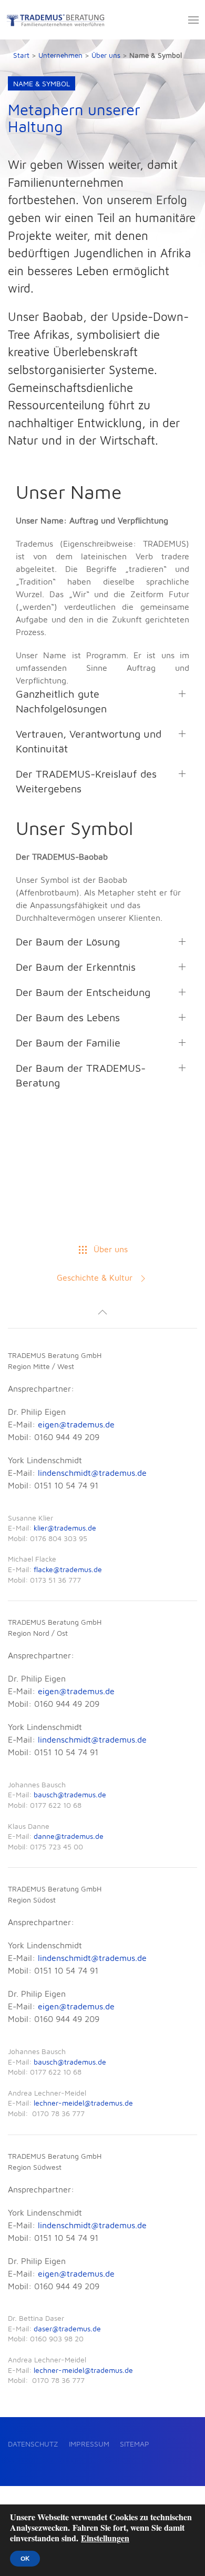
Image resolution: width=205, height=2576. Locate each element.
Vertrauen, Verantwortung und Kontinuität (89, 741)
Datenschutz (33, 2444)
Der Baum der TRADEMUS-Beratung (81, 1075)
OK (25, 2559)
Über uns (106, 55)
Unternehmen (60, 55)
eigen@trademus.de (76, 1424)
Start (21, 55)
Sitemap (135, 2444)
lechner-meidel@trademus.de (83, 2103)
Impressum (89, 2444)
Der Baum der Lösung (68, 942)
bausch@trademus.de (70, 1794)
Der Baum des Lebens (68, 1017)
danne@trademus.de (69, 1836)
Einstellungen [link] (105, 2538)
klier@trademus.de (65, 1528)
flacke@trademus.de (68, 1569)
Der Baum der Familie (68, 1043)
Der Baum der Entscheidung (83, 992)
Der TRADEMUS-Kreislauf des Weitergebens (86, 781)
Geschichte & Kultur (95, 1277)
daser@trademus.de (67, 2328)
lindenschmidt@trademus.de (92, 1473)
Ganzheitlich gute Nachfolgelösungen (61, 701)
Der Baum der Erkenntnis (76, 967)
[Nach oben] (102, 1312)
